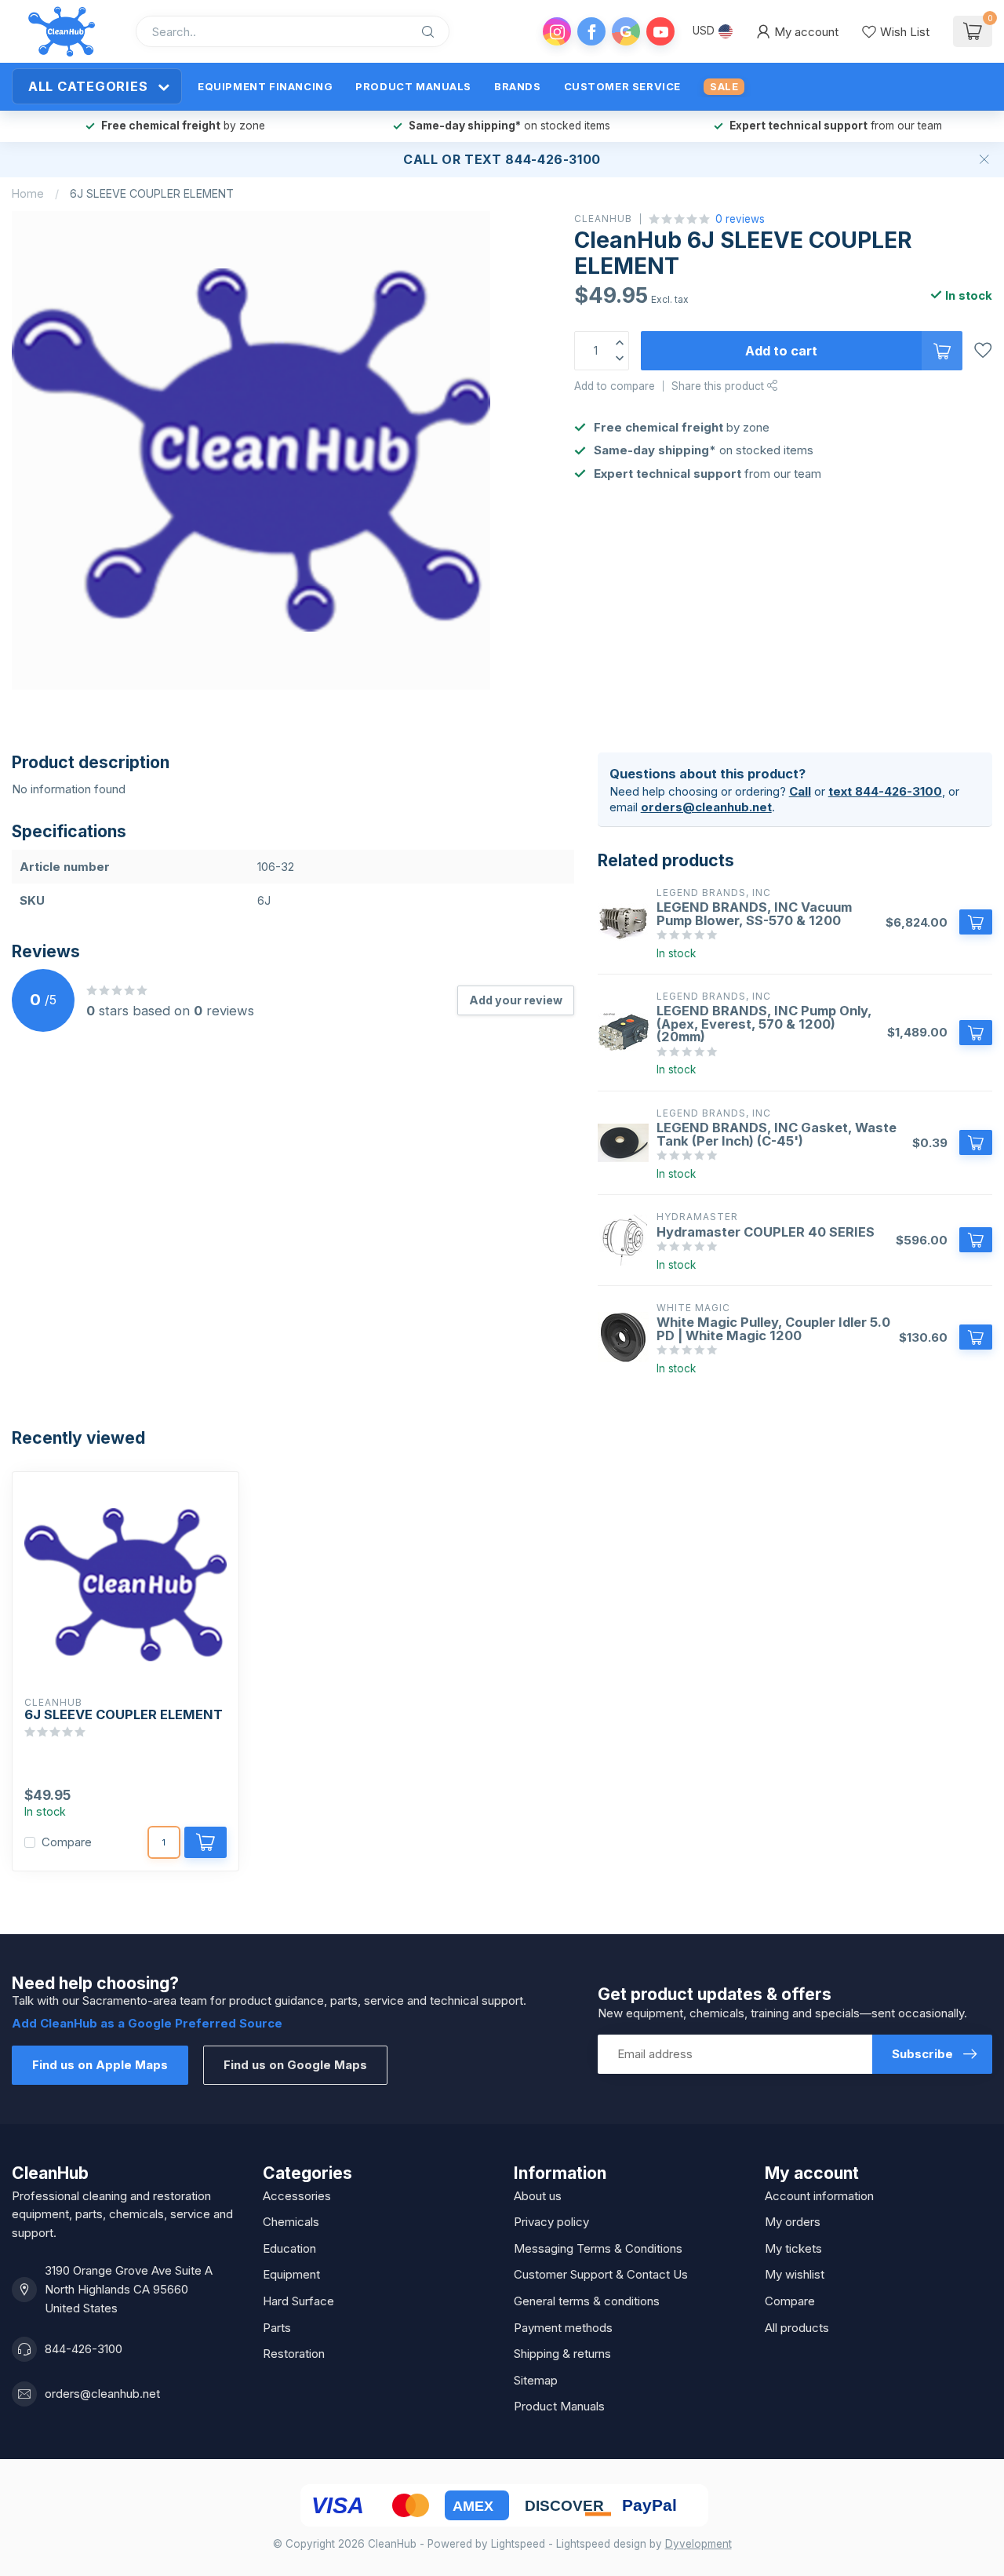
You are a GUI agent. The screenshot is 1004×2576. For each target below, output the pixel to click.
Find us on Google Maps (295, 2065)
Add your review (516, 1000)
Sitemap (536, 2380)
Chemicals (291, 2222)
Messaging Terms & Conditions (598, 2248)
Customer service (622, 86)
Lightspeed (518, 2544)
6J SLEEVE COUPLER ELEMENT (152, 193)
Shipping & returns (562, 2354)
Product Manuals (413, 86)
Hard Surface (298, 2301)
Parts (277, 2328)
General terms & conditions (587, 2301)
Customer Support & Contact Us (601, 2274)
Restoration (294, 2354)
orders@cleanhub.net (706, 807)
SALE (724, 86)
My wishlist (795, 2274)
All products (797, 2328)
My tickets (793, 2248)
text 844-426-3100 (885, 791)
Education (289, 2248)
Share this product (719, 386)
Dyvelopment (698, 2544)
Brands (518, 86)
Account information (819, 2196)
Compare (67, 1843)
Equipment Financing (265, 86)
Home (28, 193)
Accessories (297, 2196)
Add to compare (615, 386)
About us (538, 2196)
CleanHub (603, 219)
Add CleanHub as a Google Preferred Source (147, 2023)
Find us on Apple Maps (100, 2065)
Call (421, 159)
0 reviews (740, 219)
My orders (793, 2222)
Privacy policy (551, 2222)
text (483, 159)
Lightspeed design (601, 2544)
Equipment (291, 2274)
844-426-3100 (84, 2349)
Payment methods (563, 2328)
